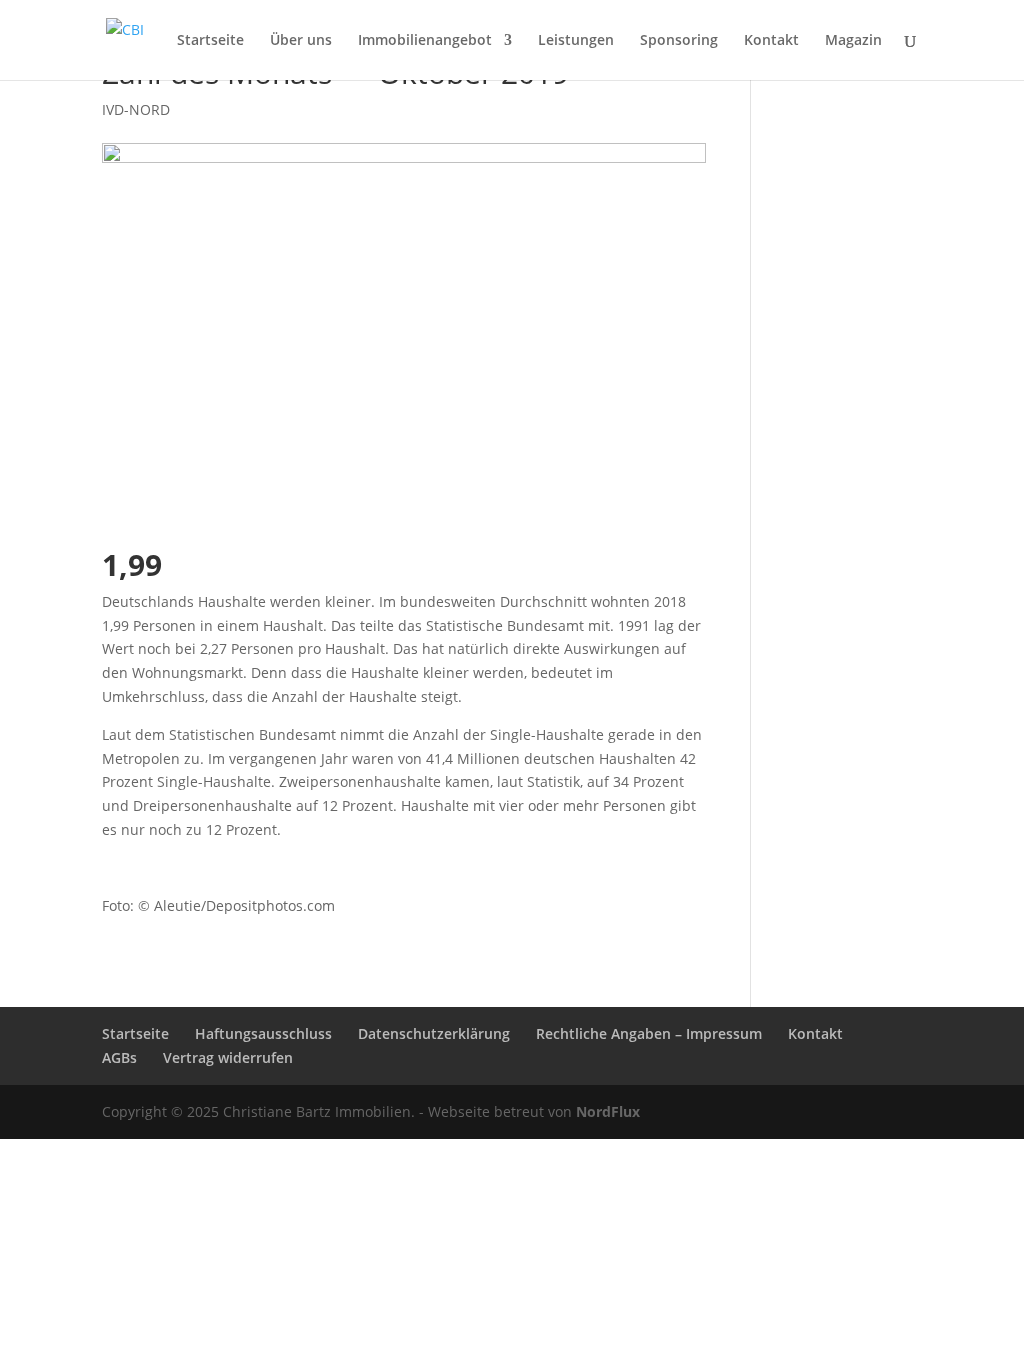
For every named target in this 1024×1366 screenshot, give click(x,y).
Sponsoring (679, 41)
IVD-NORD (136, 109)
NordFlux (606, 1111)
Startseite (210, 41)
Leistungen (576, 41)
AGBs (119, 1057)
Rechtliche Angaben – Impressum (649, 1033)
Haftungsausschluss (263, 1033)
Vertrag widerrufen (228, 1057)
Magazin (853, 41)
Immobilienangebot (425, 41)
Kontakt (771, 41)
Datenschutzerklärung (434, 1033)
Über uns (301, 41)
